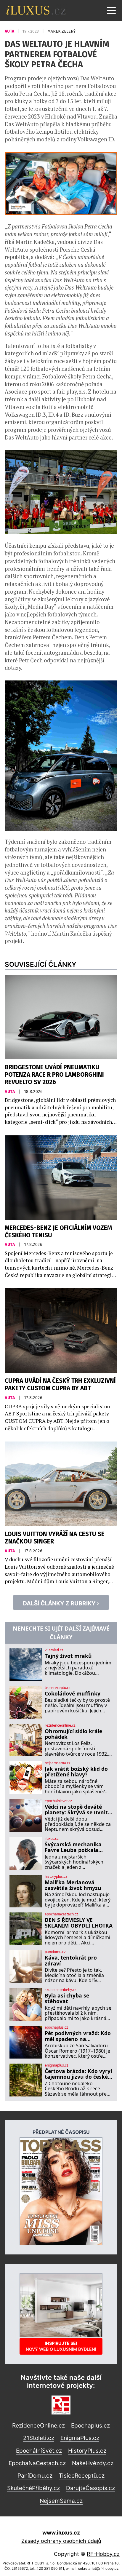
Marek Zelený (61, 31)
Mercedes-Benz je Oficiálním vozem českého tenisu (58, 1232)
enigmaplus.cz (57, 2065)
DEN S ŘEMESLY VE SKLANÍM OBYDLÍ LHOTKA (79, 1923)
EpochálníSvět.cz (39, 2451)
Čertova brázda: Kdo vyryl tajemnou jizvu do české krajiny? (78, 2074)
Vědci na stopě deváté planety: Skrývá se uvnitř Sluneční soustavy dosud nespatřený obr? (77, 1810)
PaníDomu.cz (35, 2476)
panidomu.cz (55, 1952)
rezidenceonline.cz (60, 1725)
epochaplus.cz (56, 2027)
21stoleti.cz (54, 1650)
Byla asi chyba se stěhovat (67, 1999)
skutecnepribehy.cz (61, 1990)
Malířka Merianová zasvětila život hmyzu (73, 1885)
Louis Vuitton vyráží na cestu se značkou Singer (55, 1538)
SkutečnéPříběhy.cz (33, 2488)
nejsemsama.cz (58, 1763)
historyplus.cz (56, 1877)
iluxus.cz (52, 1839)
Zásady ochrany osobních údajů (61, 2541)
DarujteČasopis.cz (90, 2488)
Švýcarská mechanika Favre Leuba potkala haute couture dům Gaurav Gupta (73, 1847)
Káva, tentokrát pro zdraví (71, 1961)
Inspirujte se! (61, 2346)
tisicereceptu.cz (58, 1688)
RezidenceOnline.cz (38, 2425)
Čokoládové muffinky (73, 1694)
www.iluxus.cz (61, 2533)
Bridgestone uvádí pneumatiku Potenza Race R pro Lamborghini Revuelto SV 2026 (54, 1075)
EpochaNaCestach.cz (37, 2463)
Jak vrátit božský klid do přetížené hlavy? (76, 1772)
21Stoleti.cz (39, 2438)
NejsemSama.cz (61, 2501)
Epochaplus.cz (90, 2425)
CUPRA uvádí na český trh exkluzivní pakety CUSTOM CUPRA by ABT (60, 1385)
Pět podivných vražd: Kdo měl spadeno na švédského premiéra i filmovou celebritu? (78, 2036)
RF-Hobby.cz (103, 2554)
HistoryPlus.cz (87, 2451)
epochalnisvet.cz (58, 1801)
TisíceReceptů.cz (82, 2476)
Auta (10, 31)
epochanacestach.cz (61, 1914)
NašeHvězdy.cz (93, 2463)
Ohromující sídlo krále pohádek (73, 1734)
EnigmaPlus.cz (80, 2438)
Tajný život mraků (68, 1656)
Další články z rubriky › (61, 1603)
